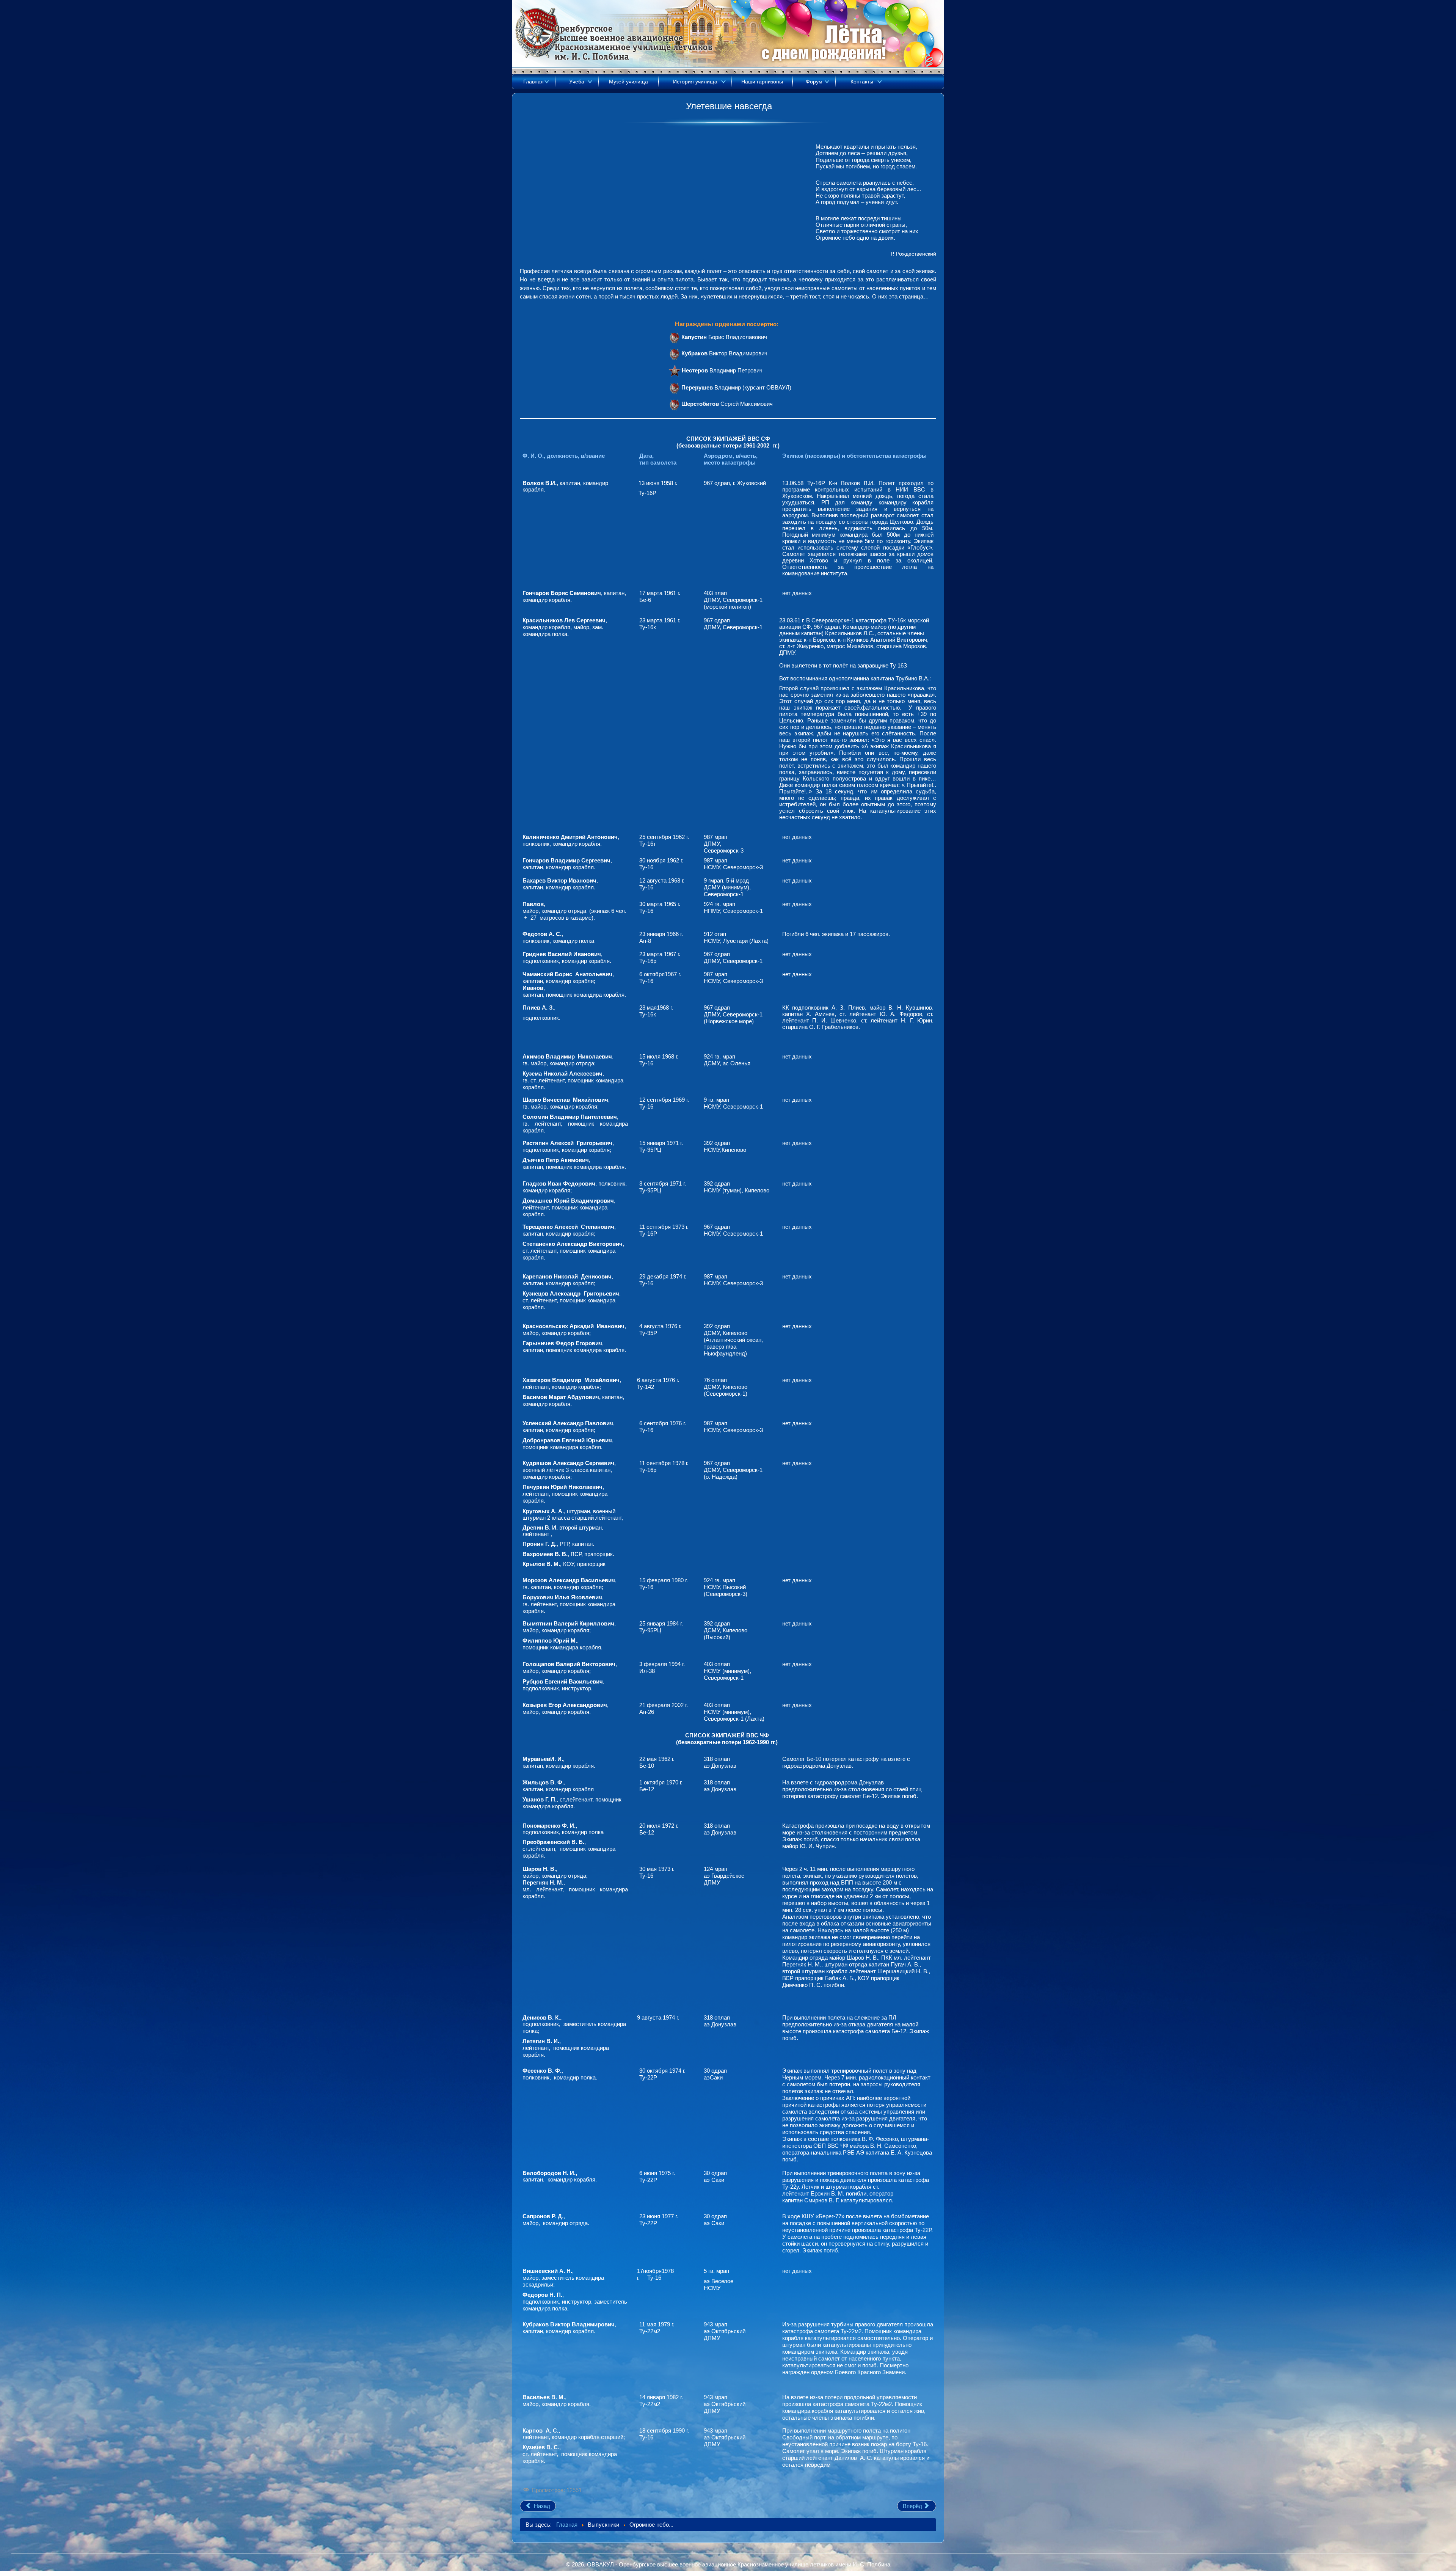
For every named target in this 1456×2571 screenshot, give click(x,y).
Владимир (712, 387)
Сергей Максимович (727, 404)
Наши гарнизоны (762, 82)
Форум (814, 82)
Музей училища (628, 82)
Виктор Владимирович (724, 353)
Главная (533, 82)
